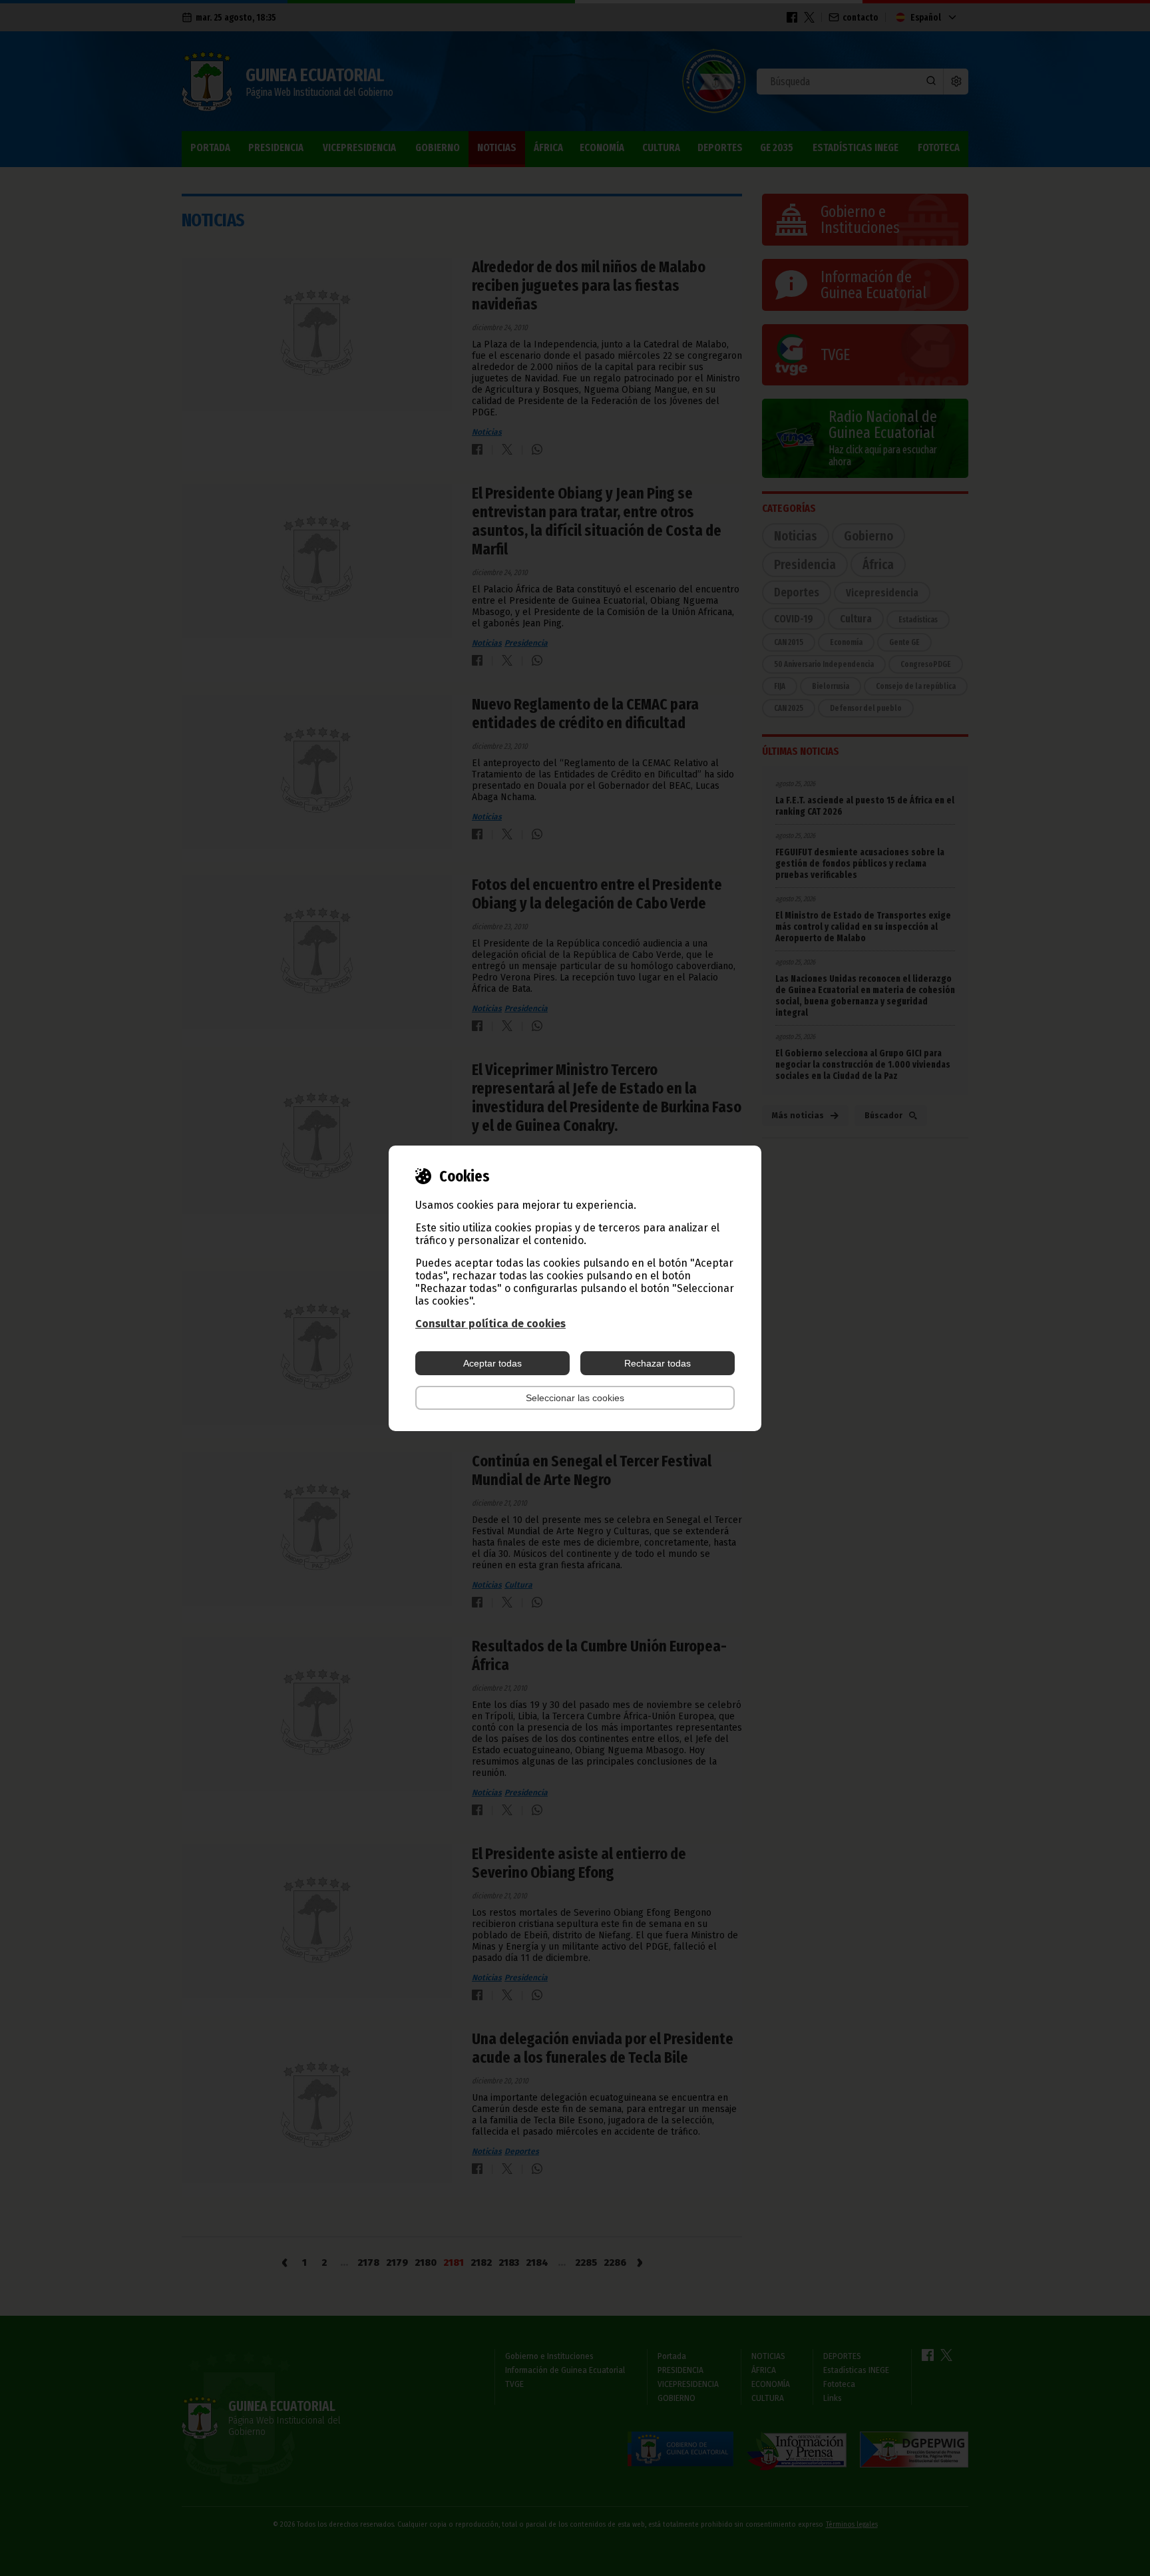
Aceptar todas (492, 1363)
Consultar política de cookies (490, 1324)
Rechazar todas (658, 1363)
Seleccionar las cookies (575, 1398)
